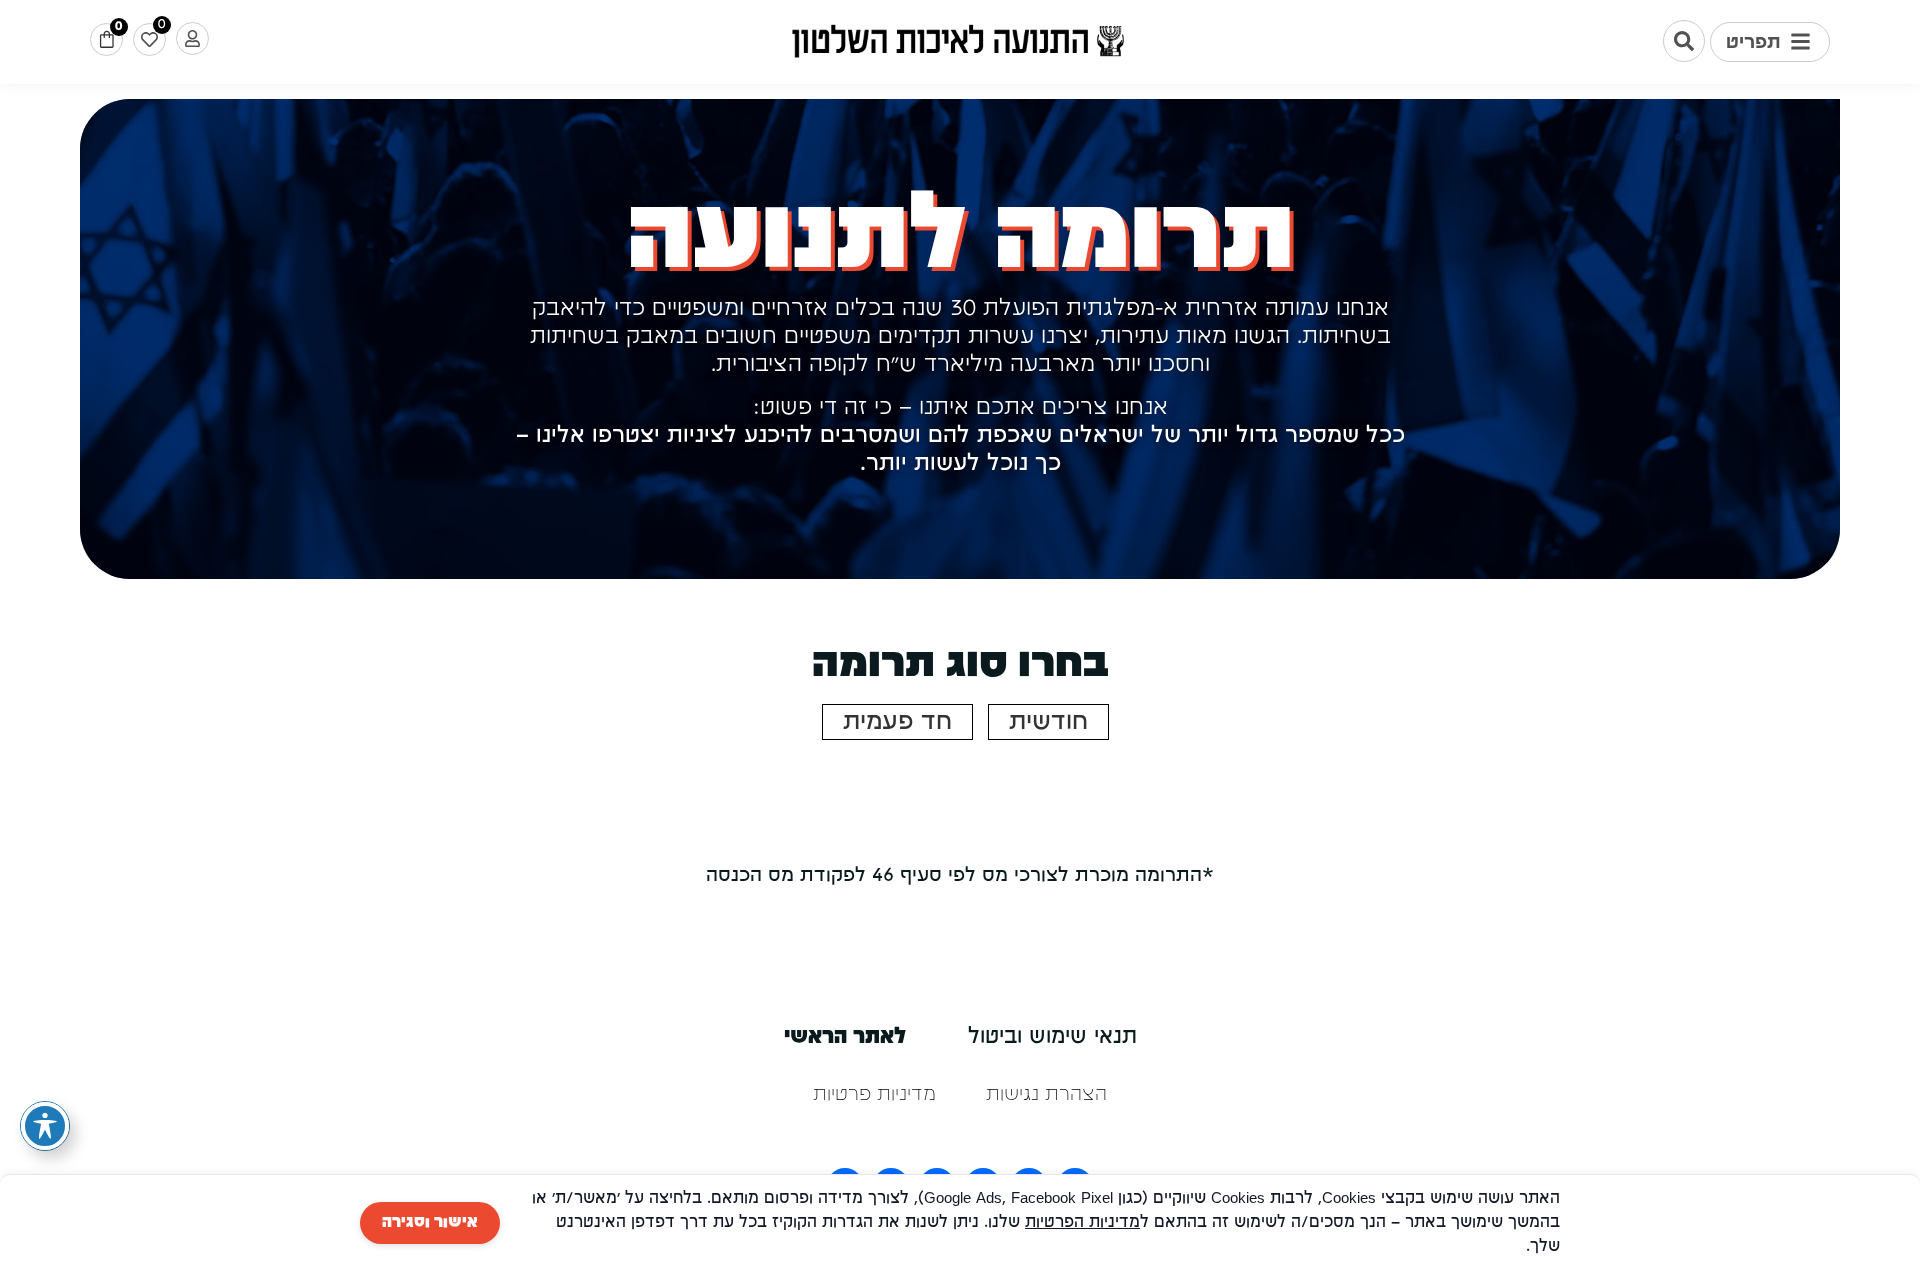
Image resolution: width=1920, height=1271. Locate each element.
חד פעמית (897, 722)
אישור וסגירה (430, 1223)
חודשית (1048, 722)
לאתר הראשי (845, 1037)
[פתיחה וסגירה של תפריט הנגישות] (45, 1126)
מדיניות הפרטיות (1082, 1223)
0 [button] (118, 26)
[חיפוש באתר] (1684, 41)
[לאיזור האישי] (192, 38)
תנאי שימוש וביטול (1052, 1037)
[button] (1770, 42)
